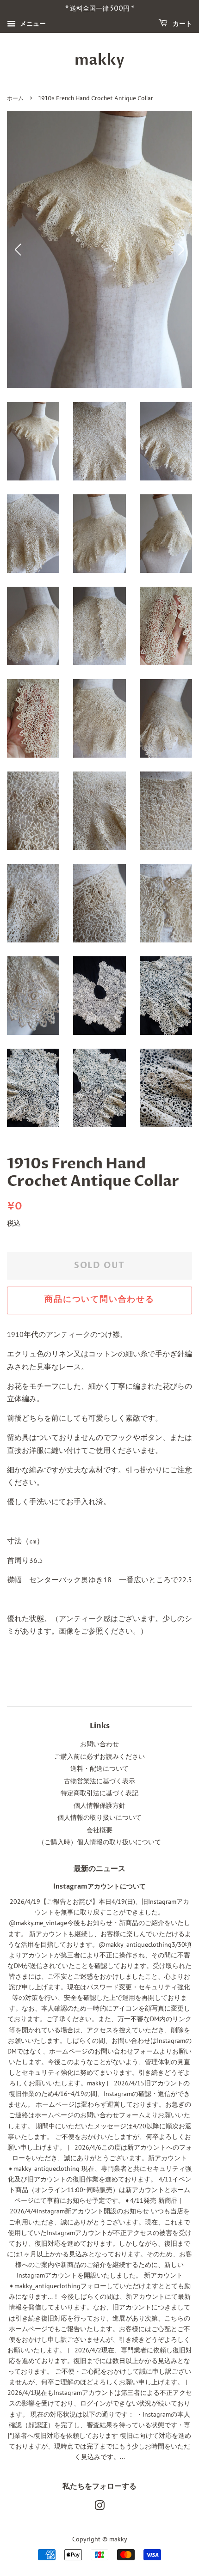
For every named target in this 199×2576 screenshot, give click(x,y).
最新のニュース (99, 1869)
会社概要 (99, 1830)
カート (182, 24)
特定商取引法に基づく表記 (99, 1793)
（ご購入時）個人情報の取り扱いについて (99, 1842)
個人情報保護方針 (99, 1805)
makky (99, 60)
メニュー (32, 24)
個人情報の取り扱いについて (99, 1817)
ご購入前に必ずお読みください (99, 1756)
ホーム (15, 99)
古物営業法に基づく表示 (99, 1781)
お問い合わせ (99, 1744)
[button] (181, 249)
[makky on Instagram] (99, 2507)
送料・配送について (99, 1768)
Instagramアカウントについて (99, 1887)
